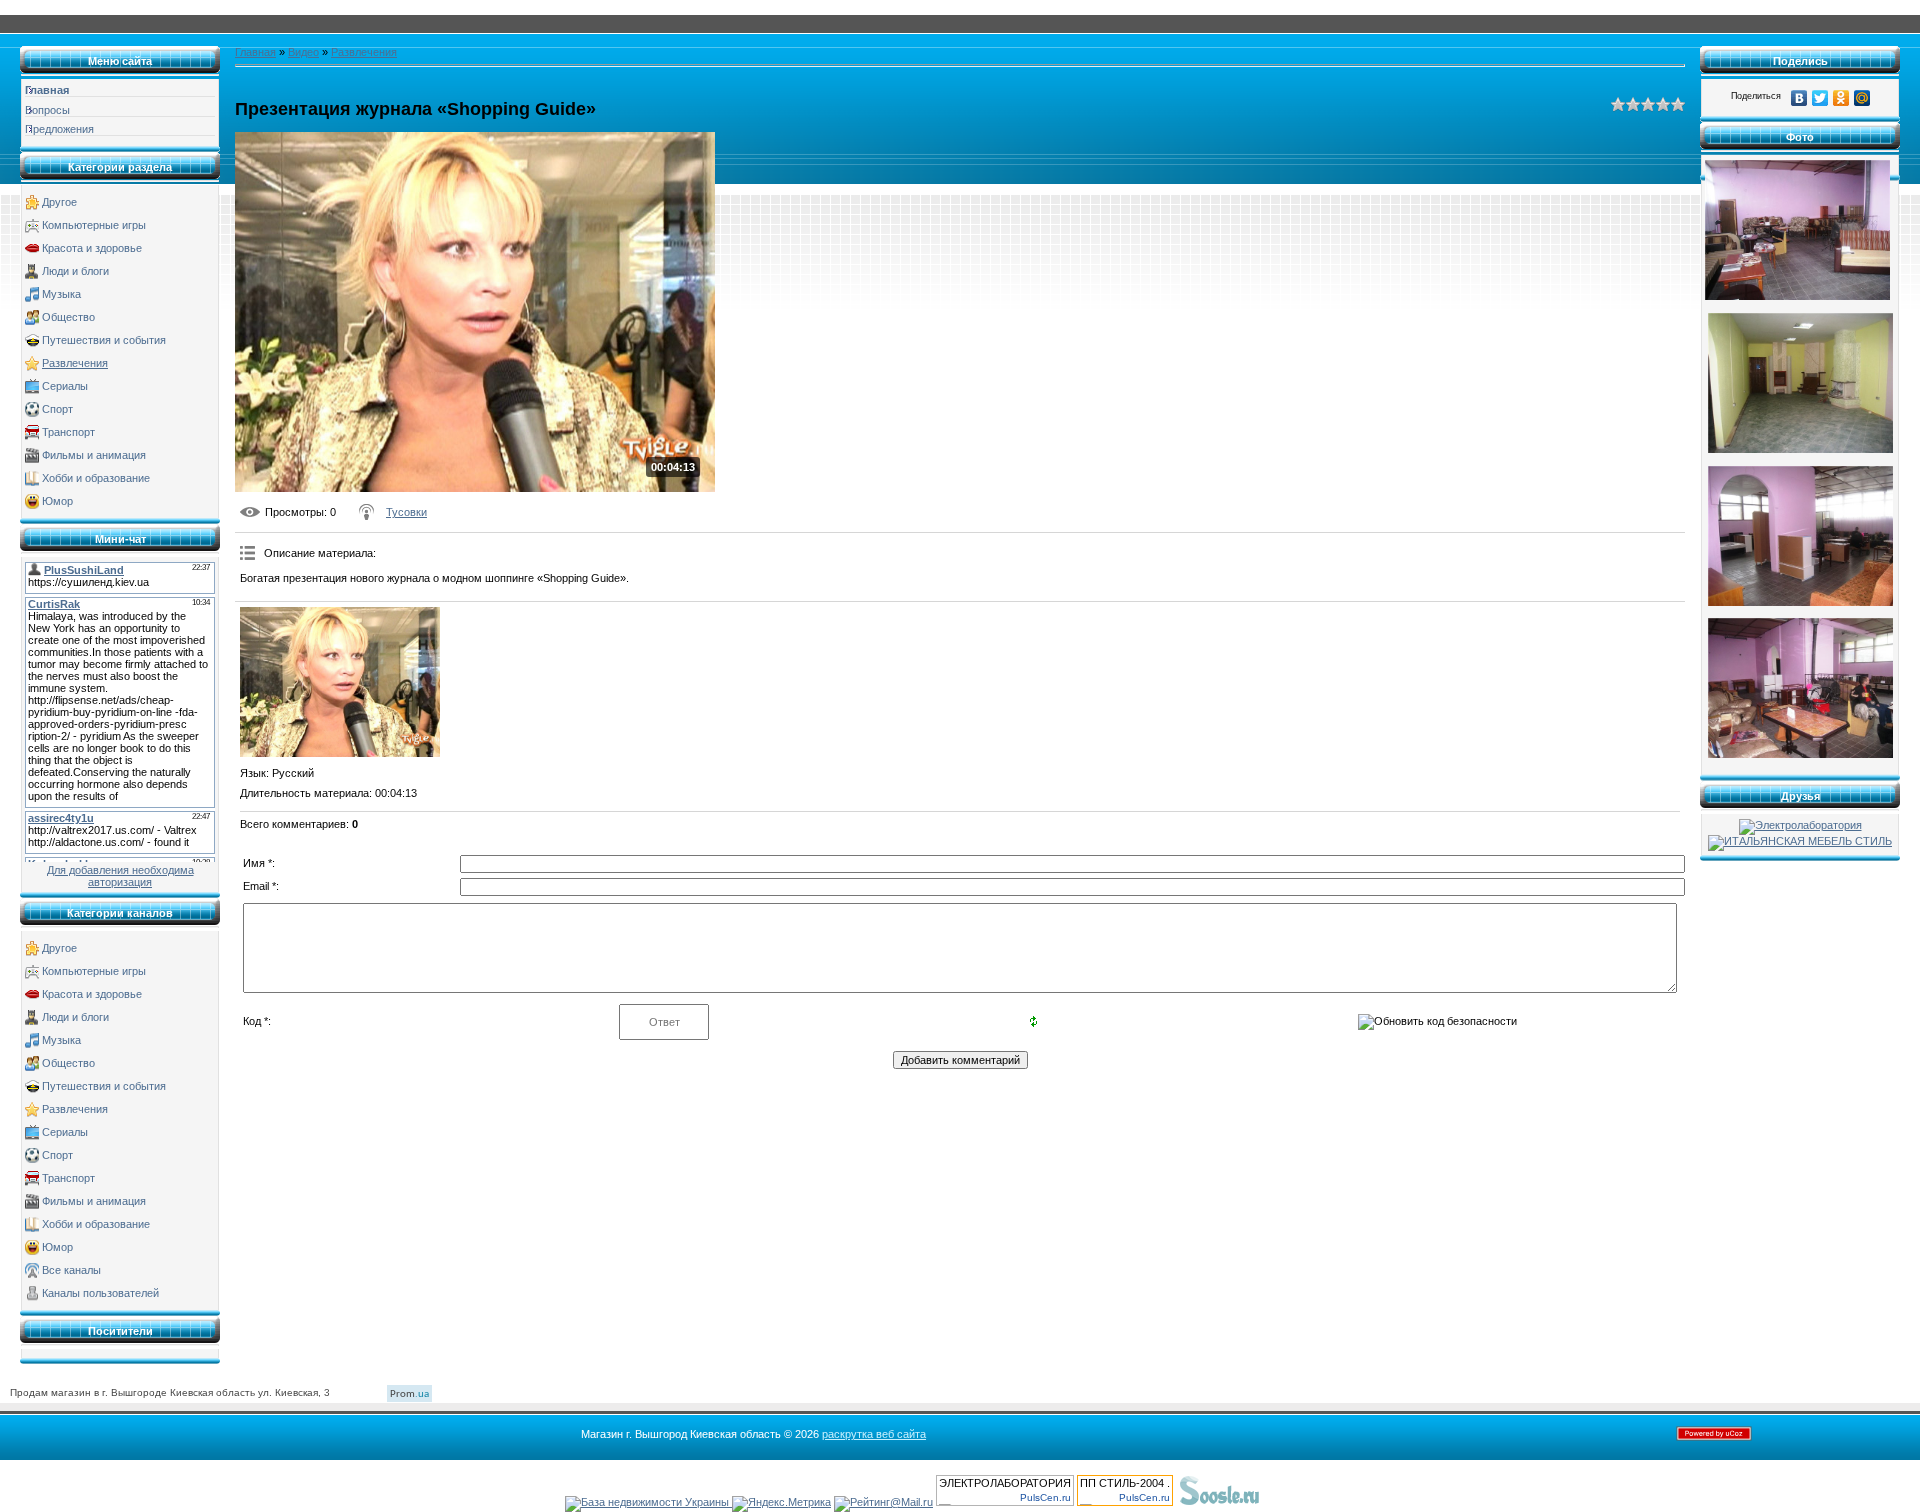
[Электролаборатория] (1800, 825)
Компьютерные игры (94, 225)
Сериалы (65, 386)
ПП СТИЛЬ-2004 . (1125, 1483)
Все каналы (71, 1270)
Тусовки (406, 512)
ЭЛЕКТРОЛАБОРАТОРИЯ (1005, 1483)
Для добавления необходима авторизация (120, 876)
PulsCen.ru (1045, 1497)
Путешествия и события (104, 340)
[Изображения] (340, 682)
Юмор (57, 501)
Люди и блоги (75, 271)
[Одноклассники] (1841, 98)
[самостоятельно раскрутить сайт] (1220, 1502)
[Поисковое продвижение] (1311, 1502)
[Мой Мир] (1862, 98)
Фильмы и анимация (94, 455)
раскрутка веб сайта (874, 1434)
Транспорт (68, 432)
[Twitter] (1820, 98)
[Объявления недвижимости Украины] (648, 1502)
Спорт (57, 409)
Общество (68, 317)
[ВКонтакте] (1799, 98)
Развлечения (75, 363)
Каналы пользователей (100, 1293)
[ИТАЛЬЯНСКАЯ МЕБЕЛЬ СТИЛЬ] (1800, 841)
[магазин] (1797, 296)
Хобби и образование (96, 478)
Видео (303, 52)
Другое (59, 202)
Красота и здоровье (92, 248)
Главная (255, 52)
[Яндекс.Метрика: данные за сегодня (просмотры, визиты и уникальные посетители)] (781, 1504)
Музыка (61, 294)
